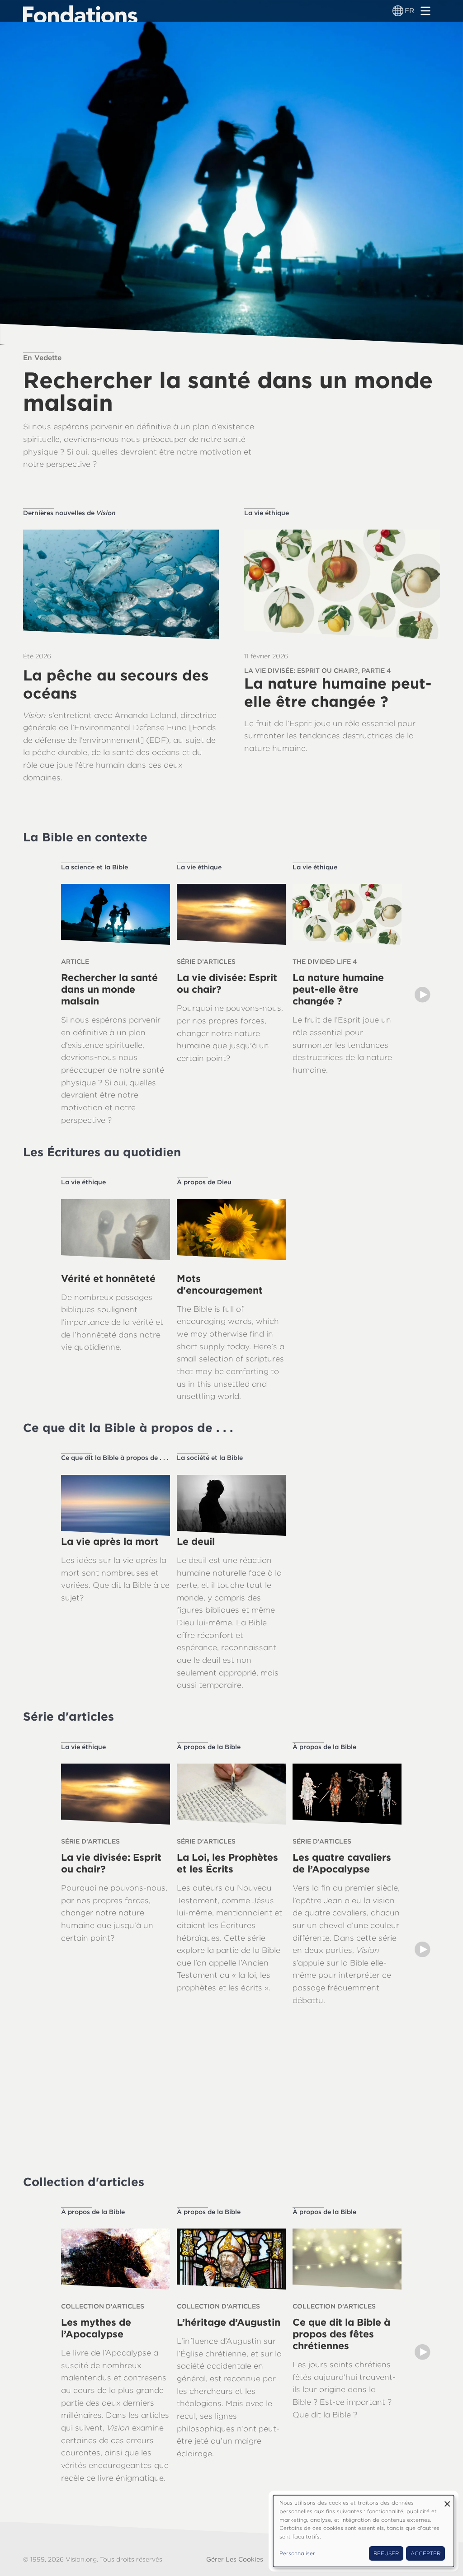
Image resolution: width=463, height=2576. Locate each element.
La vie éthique (267, 513)
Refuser (386, 2553)
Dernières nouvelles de (69, 513)
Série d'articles (69, 1716)
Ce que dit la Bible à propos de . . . (128, 1428)
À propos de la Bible (209, 1747)
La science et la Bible (94, 867)
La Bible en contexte (85, 837)
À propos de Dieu (204, 1182)
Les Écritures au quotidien (102, 1152)
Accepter (425, 2553)
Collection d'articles (84, 2182)
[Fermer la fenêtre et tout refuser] (447, 2501)
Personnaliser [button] (297, 2553)
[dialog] (364, 2531)
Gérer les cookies (235, 2559)
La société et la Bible (210, 1458)
